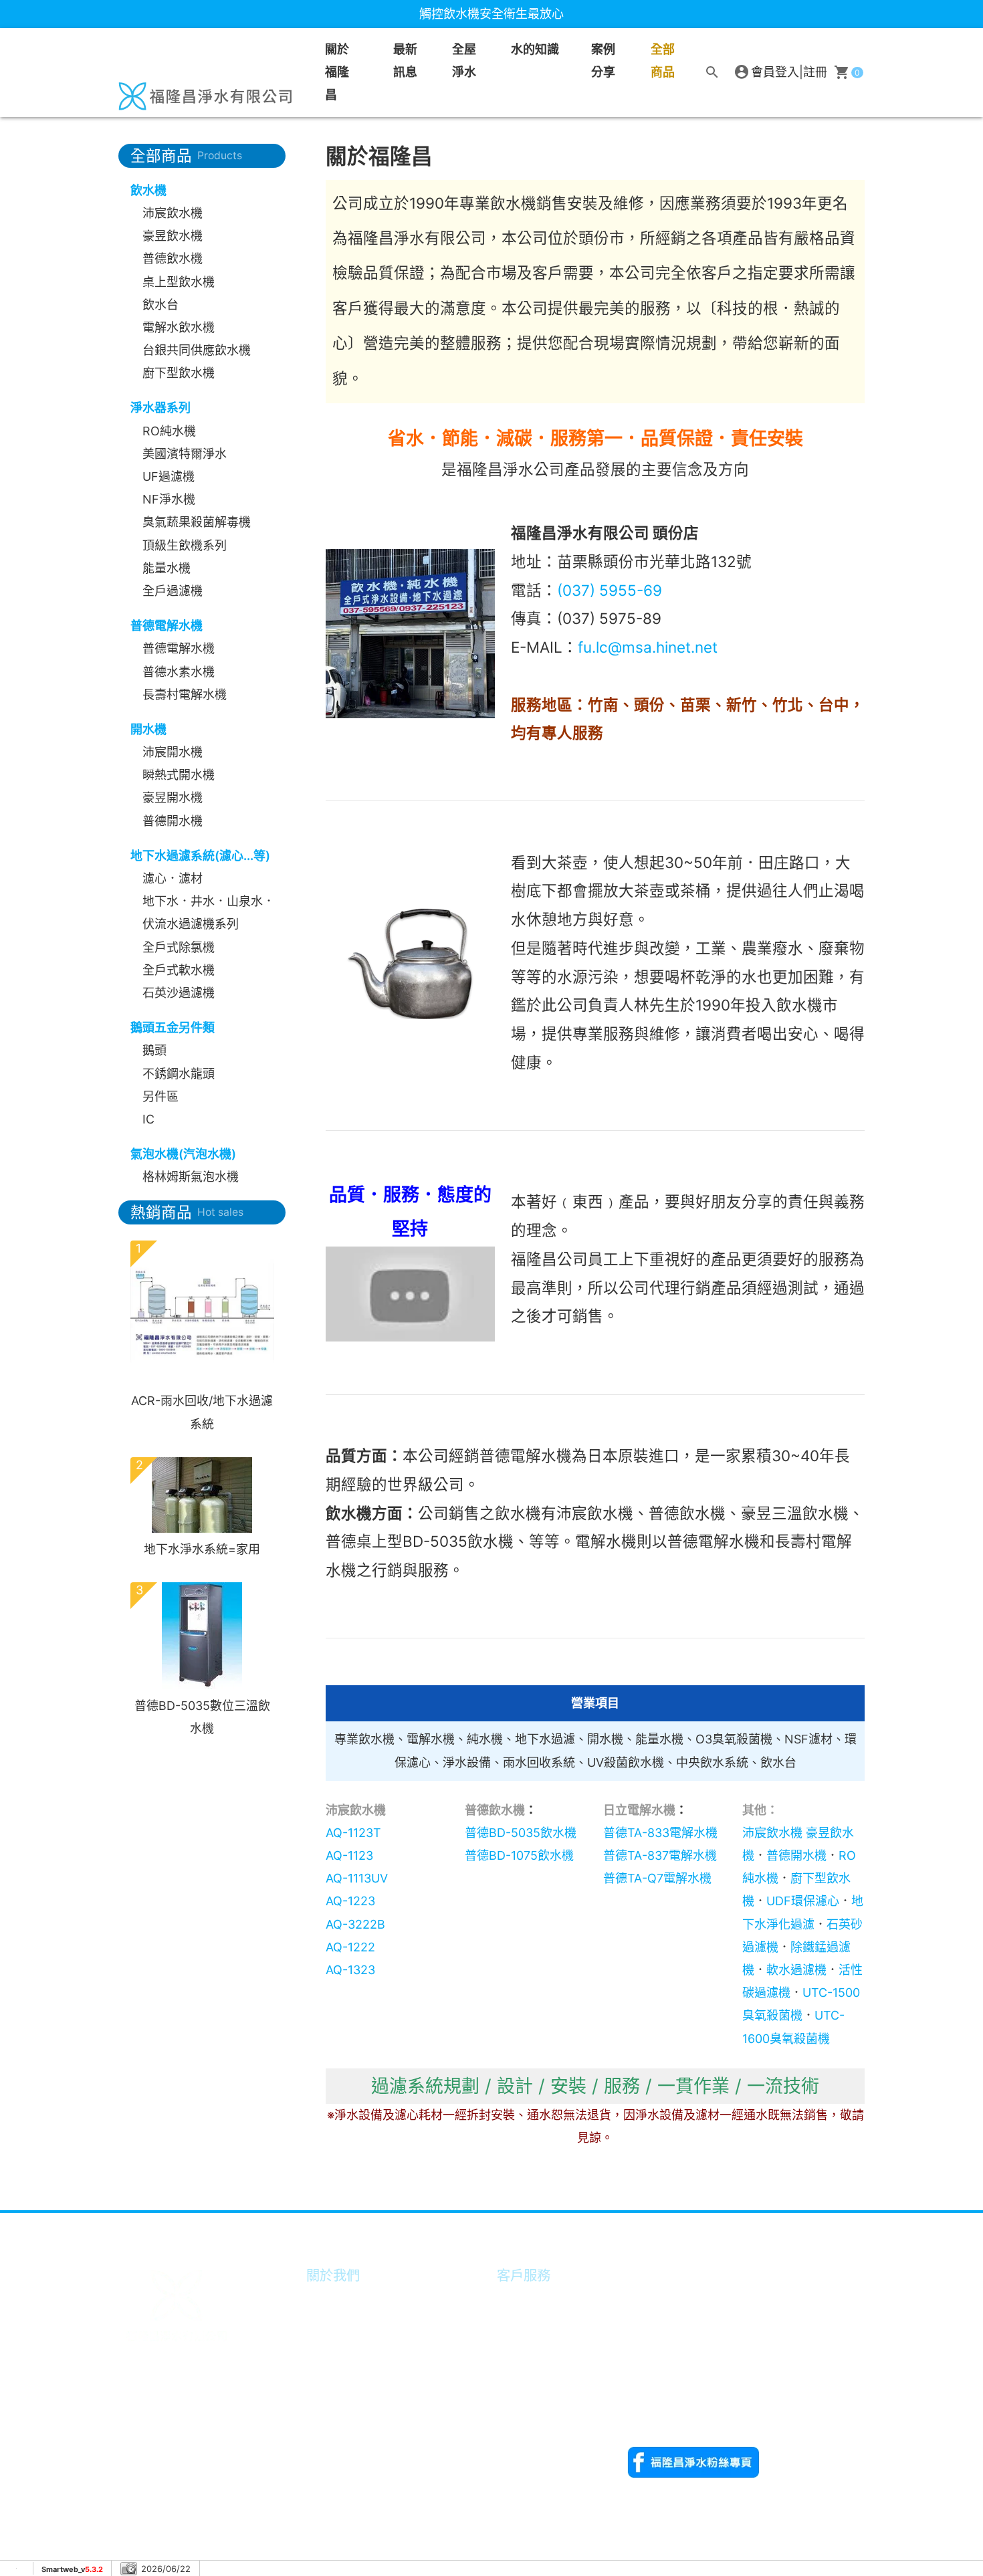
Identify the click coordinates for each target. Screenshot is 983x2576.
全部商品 (663, 61)
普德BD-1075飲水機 (519, 1855)
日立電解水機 (639, 1810)
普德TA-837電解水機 (660, 1855)
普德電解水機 (179, 648)
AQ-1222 (350, 1947)
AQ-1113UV (357, 1878)
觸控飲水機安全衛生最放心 (491, 14)
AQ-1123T (353, 1833)
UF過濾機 (169, 476)
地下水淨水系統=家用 (202, 1549)
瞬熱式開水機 (179, 775)
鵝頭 (154, 1050)
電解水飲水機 (179, 327)
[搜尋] (712, 72)
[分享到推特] (849, 2227)
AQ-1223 (350, 1901)
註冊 (815, 72)
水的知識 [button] (535, 49)
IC (148, 1119)
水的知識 (333, 2391)
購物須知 (524, 2323)
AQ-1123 (349, 1855)
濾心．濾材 (173, 878)
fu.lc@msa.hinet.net (648, 647)
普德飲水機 (173, 258)
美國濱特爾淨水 (185, 454)
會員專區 (524, 2299)
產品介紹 (333, 2368)
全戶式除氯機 (179, 947)
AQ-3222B (355, 1924)
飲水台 (160, 305)
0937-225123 (664, 2320)
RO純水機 (169, 431)
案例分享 (603, 61)
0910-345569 (665, 2411)
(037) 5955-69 (610, 590)
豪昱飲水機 (173, 236)
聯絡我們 (524, 2391)
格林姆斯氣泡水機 (191, 1177)
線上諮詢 (524, 2346)
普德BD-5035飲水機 (521, 1833)
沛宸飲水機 (173, 213)
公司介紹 (333, 2299)
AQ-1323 (350, 1970)
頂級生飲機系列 (185, 545)
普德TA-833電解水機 (660, 1833)
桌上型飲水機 (179, 282)
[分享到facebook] (816, 2227)
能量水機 (167, 568)
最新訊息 (405, 61)
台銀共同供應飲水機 (197, 350)
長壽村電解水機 (185, 694)
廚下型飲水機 (179, 373)
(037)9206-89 (793, 2388)
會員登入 (775, 72)
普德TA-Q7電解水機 (657, 1878)
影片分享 (333, 2346)
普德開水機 (173, 821)
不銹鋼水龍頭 (179, 1074)
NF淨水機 (169, 499)
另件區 (160, 1096)
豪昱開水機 (173, 797)
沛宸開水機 (173, 752)
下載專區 (524, 2368)
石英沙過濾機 (179, 993)
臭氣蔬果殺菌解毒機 (197, 522)
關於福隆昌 (337, 72)
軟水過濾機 (796, 1970)
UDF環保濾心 (803, 1901)
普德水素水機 (179, 672)
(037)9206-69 (701, 2388)
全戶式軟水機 (179, 970)
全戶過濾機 (173, 591)
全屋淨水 (464, 61)
